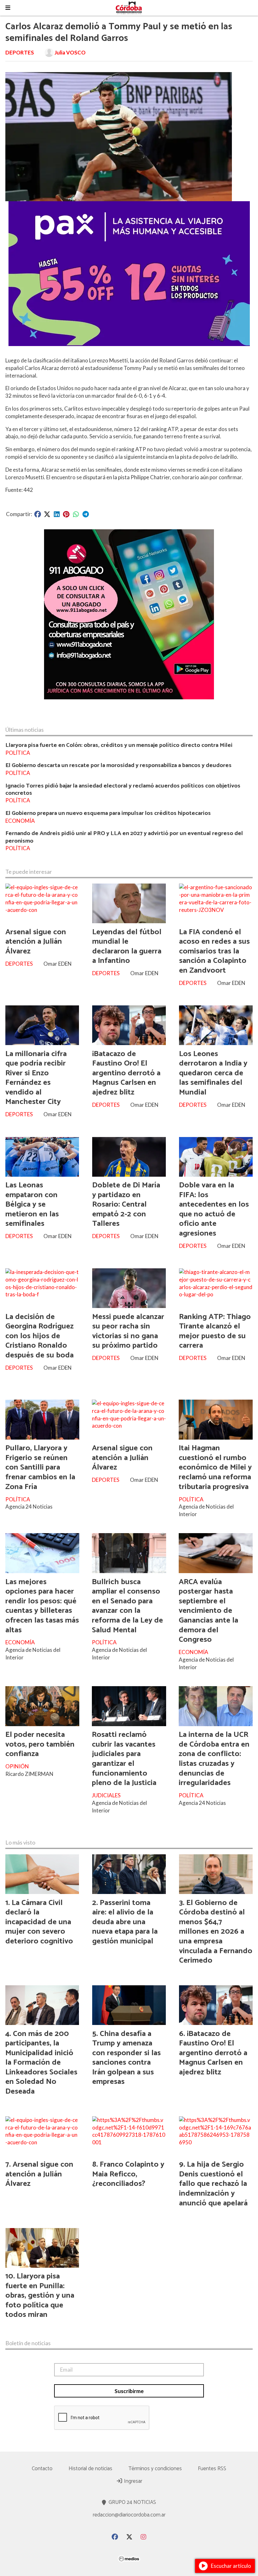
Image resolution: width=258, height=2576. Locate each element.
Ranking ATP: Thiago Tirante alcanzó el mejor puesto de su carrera (215, 1331)
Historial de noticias (90, 2469)
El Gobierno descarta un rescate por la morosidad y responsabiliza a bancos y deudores (118, 765)
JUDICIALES (106, 1795)
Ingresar (132, 2481)
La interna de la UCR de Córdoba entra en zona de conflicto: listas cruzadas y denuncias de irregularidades (214, 1759)
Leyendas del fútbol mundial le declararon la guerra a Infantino (127, 947)
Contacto (42, 2469)
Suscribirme (129, 2391)
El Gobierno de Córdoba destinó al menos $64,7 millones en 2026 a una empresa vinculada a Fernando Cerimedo (216, 1932)
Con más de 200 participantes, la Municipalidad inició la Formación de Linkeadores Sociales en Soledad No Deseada (41, 2063)
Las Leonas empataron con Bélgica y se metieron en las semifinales (32, 1204)
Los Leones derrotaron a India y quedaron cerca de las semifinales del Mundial (213, 1073)
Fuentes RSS (212, 2469)
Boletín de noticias (28, 2343)
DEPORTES (20, 52)
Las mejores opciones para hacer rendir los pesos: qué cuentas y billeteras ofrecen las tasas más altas (42, 1606)
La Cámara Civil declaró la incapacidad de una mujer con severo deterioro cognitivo (39, 1922)
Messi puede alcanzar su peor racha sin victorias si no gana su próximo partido (128, 1331)
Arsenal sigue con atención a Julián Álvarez (36, 942)
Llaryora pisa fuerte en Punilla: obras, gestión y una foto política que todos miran (40, 2295)
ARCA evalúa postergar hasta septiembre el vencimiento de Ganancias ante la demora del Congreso (208, 1611)
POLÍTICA (18, 753)
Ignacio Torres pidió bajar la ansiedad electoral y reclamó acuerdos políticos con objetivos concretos (123, 789)
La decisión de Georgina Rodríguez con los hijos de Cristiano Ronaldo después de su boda (39, 1336)
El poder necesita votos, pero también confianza (40, 1744)
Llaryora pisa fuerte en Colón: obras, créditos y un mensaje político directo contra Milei (119, 745)
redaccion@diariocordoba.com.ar (129, 2515)
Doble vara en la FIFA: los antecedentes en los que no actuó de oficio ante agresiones (214, 1209)
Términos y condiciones (155, 2469)
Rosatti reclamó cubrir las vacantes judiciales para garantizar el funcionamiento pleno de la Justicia (124, 1759)
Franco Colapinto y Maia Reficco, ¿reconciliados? (128, 2174)
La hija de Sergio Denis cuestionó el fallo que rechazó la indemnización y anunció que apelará (213, 2184)
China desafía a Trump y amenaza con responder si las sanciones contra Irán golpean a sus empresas (126, 2058)
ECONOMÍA (20, 821)
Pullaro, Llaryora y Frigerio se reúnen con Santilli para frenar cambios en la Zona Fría (40, 1467)
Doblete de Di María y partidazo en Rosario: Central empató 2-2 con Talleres (126, 1204)
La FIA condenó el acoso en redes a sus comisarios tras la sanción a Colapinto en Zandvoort (214, 951)
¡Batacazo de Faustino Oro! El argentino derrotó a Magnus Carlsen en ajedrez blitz (126, 1073)
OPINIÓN (17, 1766)
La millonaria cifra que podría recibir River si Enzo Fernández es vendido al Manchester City (36, 1078)
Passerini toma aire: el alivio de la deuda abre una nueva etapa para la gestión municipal (125, 1922)
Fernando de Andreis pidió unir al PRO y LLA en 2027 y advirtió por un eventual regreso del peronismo (124, 837)
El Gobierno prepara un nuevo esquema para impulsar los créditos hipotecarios (108, 813)
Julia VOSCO (70, 52)
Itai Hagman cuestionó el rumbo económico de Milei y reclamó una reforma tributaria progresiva (215, 1467)
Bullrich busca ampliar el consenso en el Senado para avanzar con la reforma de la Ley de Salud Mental (127, 1606)
